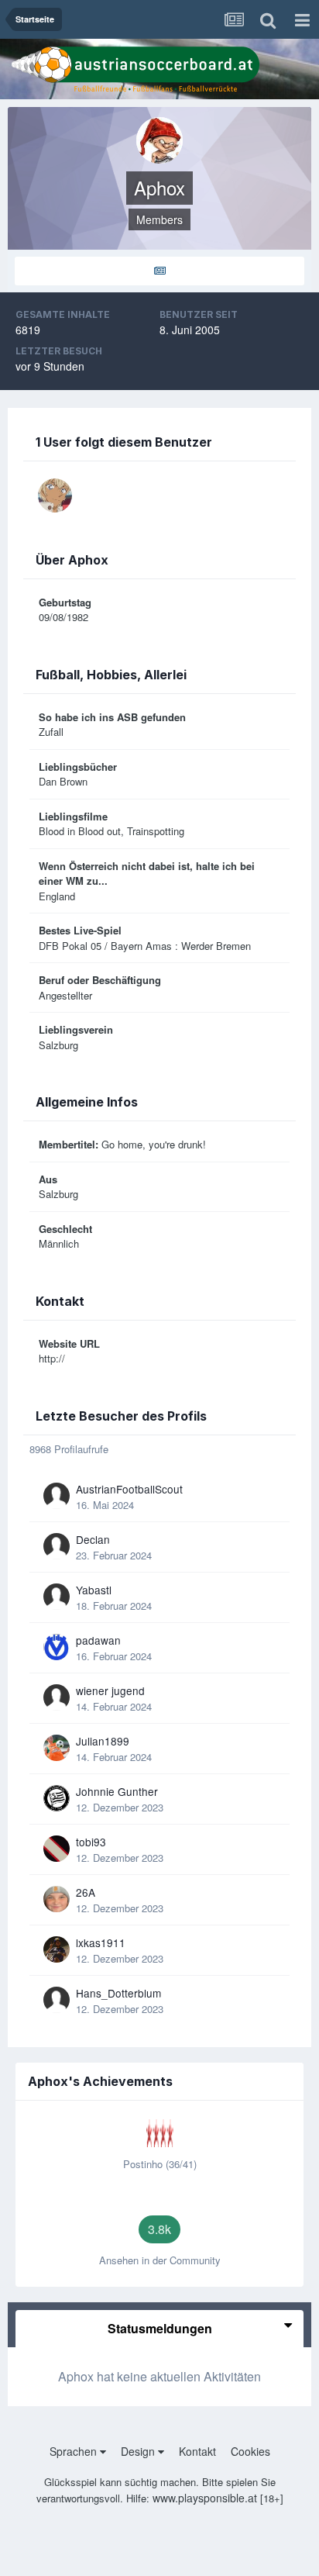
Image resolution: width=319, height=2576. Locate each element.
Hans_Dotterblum (118, 1993)
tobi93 (91, 1842)
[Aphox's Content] (159, 271)
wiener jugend (110, 1690)
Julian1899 (103, 1741)
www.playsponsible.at (205, 2498)
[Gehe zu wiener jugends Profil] (57, 1697)
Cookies (250, 2451)
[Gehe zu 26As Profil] (57, 1899)
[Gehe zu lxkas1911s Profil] (57, 1949)
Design (139, 2451)
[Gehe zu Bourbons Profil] (55, 496)
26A (86, 1892)
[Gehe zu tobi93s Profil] (57, 1849)
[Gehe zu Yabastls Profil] (57, 1597)
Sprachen (75, 2451)
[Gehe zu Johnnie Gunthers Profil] (57, 1798)
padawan (98, 1640)
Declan (93, 1539)
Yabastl (94, 1590)
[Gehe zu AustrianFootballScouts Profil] (57, 1496)
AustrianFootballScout (129, 1489)
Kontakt (197, 2451)
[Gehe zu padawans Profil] (57, 1647)
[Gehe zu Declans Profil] (57, 1546)
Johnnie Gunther (117, 1791)
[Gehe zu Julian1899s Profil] (57, 1748)
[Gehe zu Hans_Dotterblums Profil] (57, 2000)
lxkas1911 (101, 1942)
